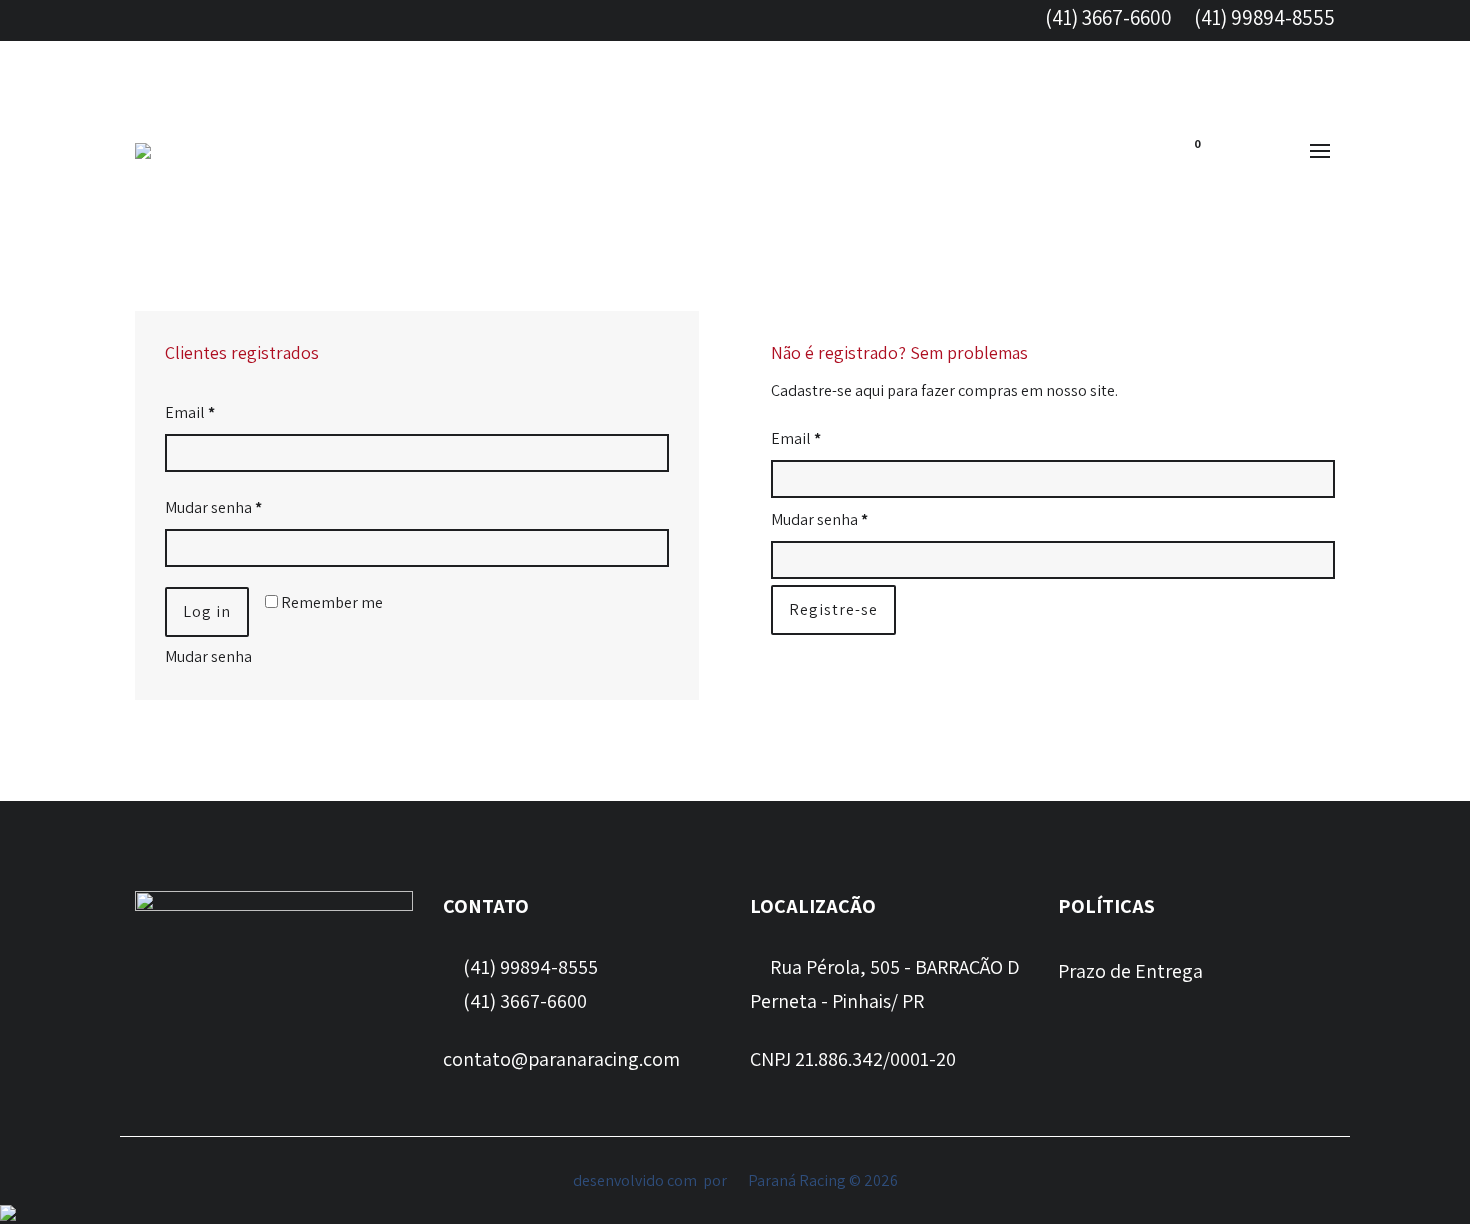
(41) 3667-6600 (1106, 17)
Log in (207, 611)
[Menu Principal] (1320, 152)
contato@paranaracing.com (561, 1059)
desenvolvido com (636, 1180)
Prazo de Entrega (1130, 971)
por (718, 1180)
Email (190, 412)
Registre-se (833, 609)
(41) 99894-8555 (1262, 17)
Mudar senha (213, 507)
